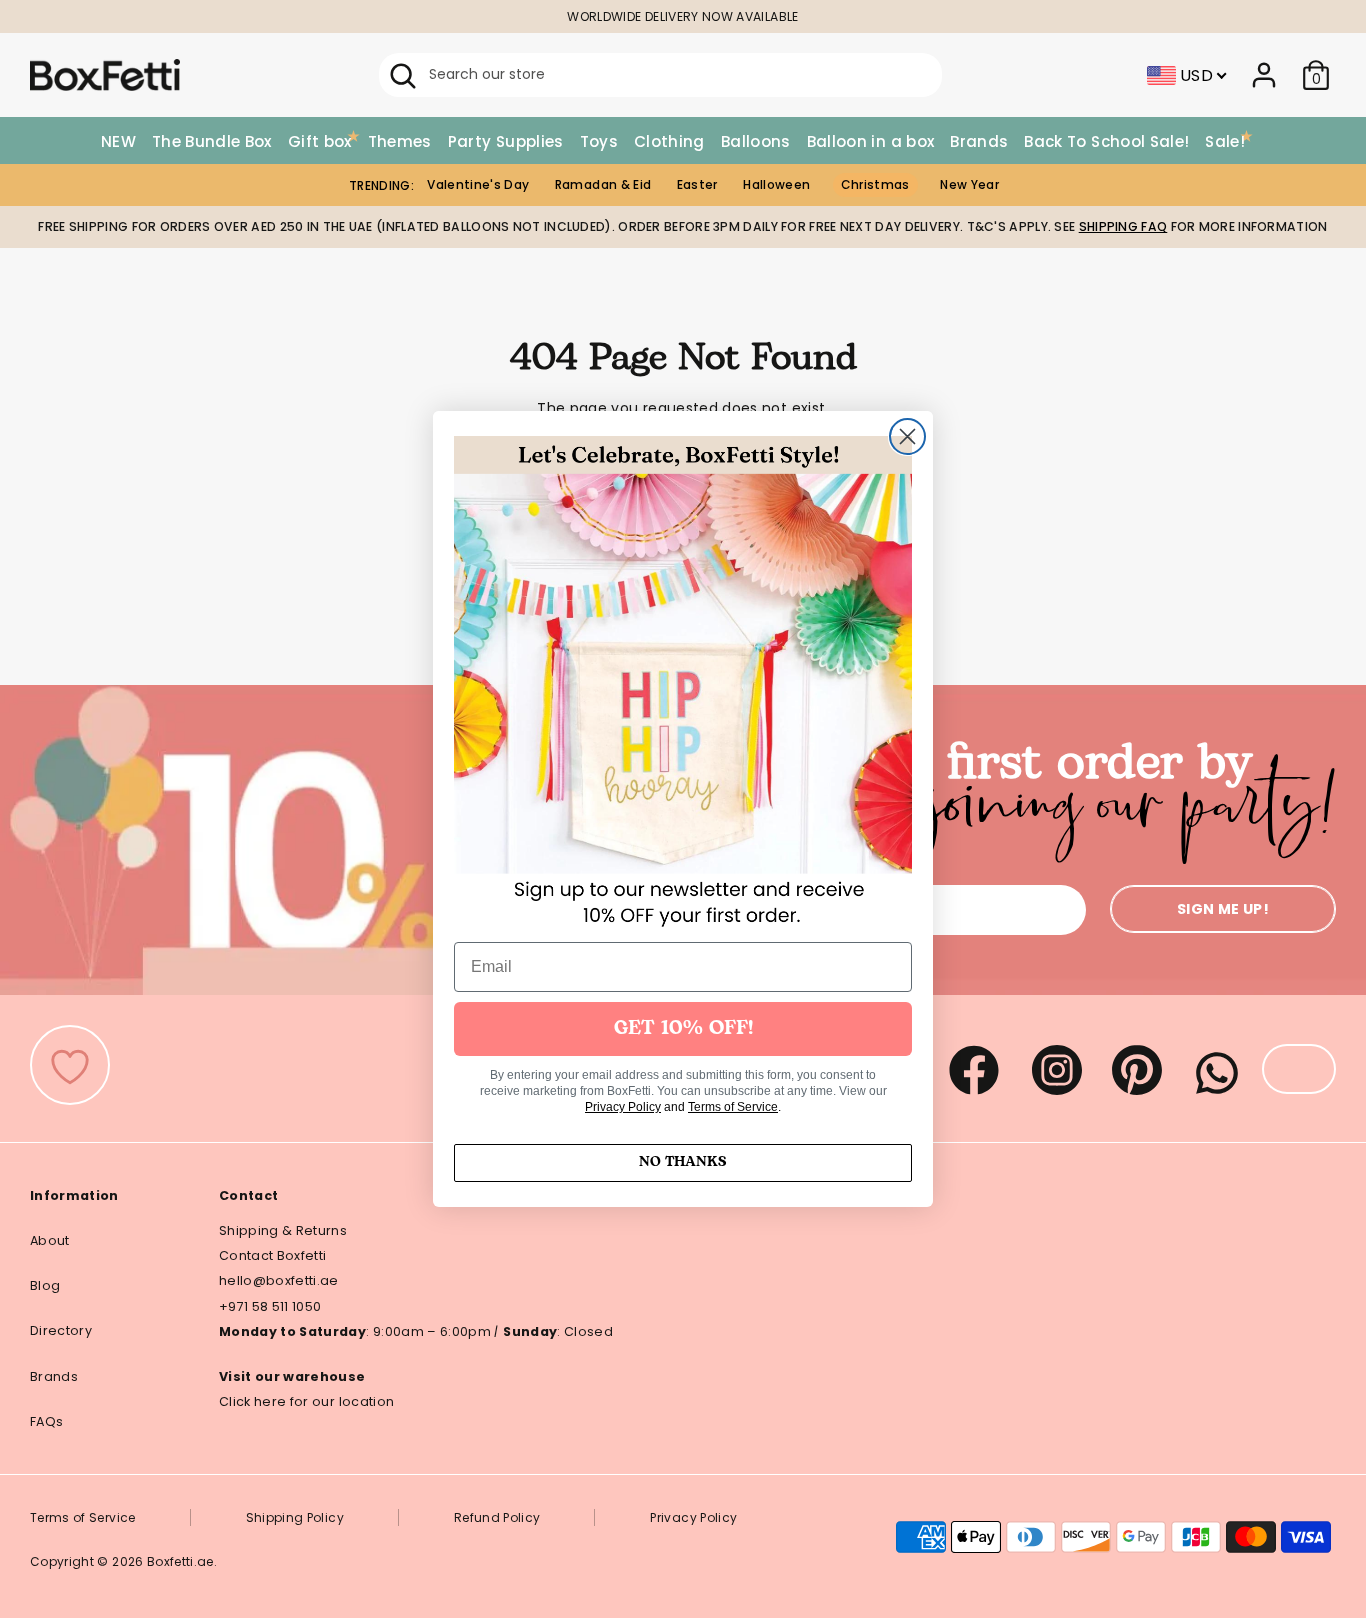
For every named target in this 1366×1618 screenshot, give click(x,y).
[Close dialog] (907, 436)
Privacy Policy (623, 1107)
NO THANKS (683, 1162)
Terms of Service (733, 1107)
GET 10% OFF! (683, 1029)
